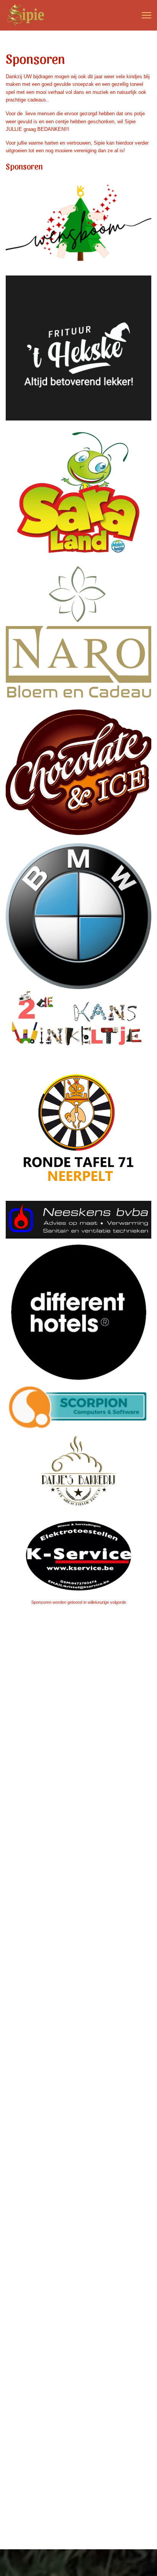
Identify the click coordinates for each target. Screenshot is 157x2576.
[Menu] (147, 15)
